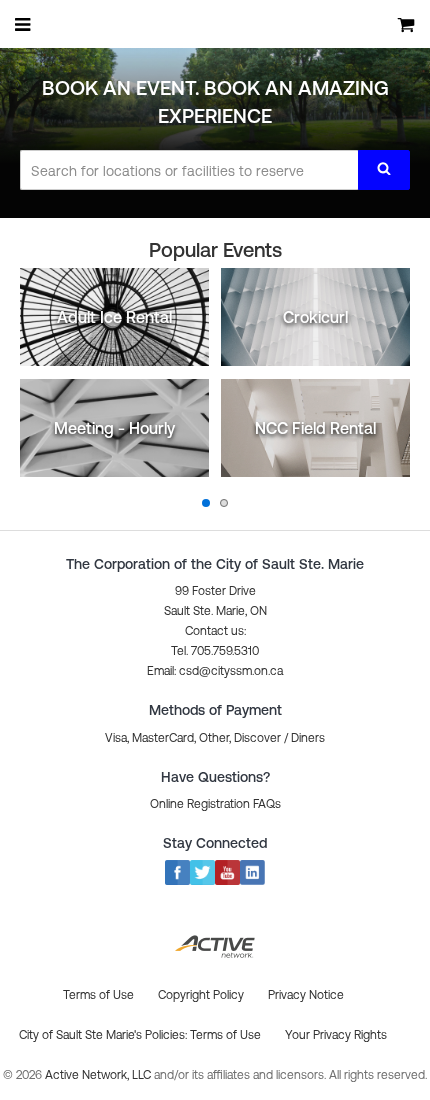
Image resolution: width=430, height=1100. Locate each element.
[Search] (384, 170)
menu (24, 24)
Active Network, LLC (99, 1075)
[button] (215, 671)
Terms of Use (225, 1035)
